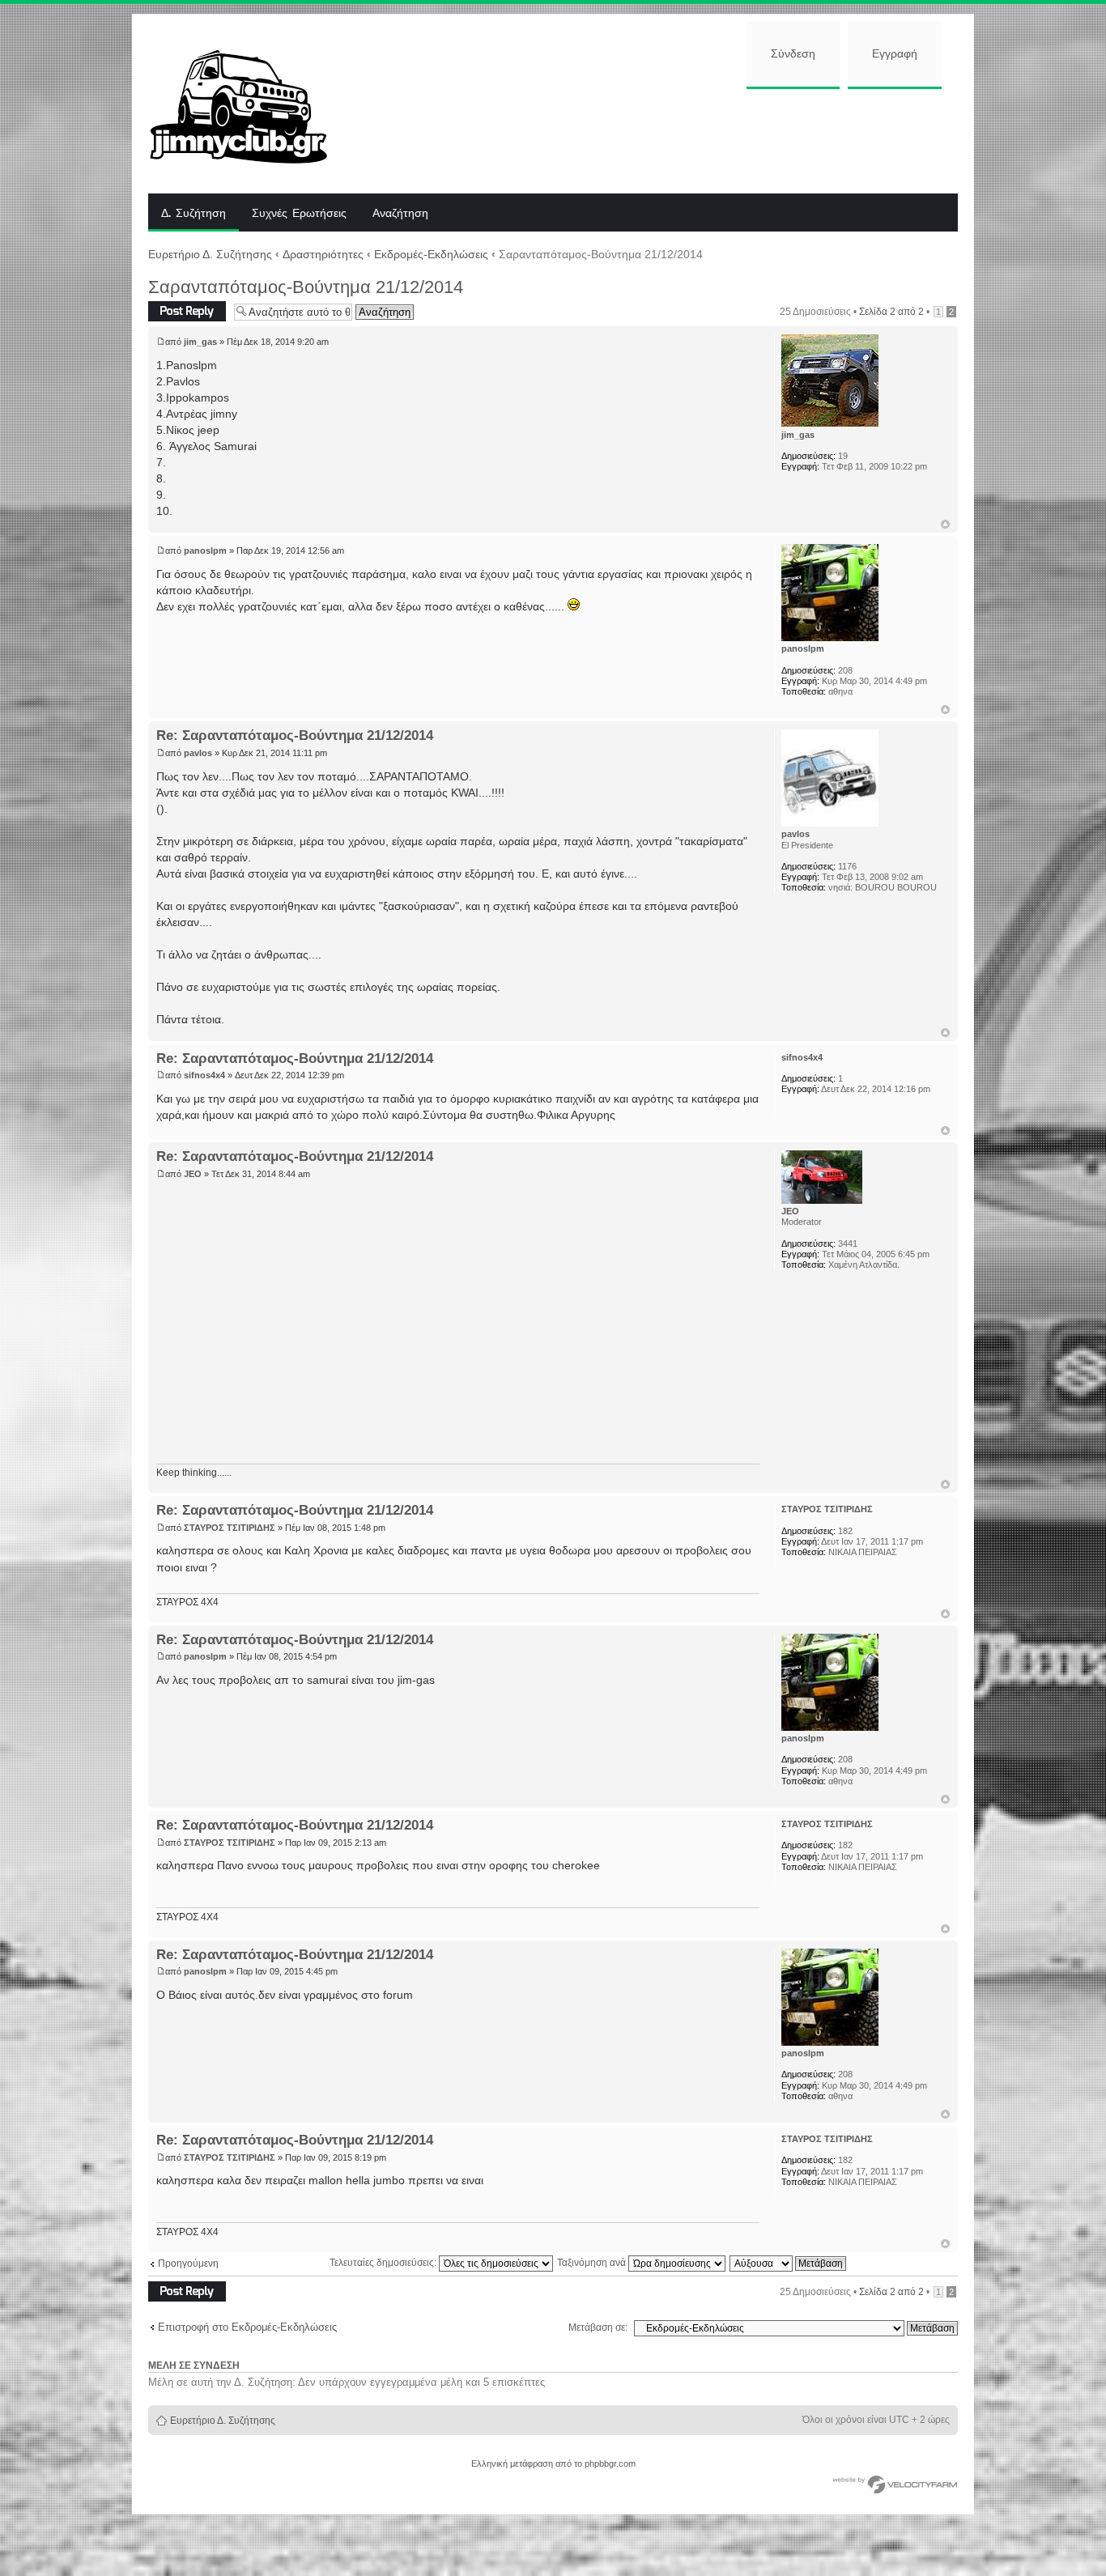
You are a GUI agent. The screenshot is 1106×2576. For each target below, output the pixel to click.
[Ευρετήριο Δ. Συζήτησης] (251, 104)
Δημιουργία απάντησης (173, 311)
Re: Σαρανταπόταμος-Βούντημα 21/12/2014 (295, 735)
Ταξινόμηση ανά (593, 2263)
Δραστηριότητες (323, 254)
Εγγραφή (895, 54)
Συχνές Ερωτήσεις (299, 214)
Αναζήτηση (400, 214)
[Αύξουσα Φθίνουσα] (789, 2263)
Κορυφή (945, 524)
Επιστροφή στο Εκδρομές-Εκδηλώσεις (247, 2327)
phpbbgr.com (610, 2463)
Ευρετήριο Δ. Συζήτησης (210, 254)
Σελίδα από (891, 312)
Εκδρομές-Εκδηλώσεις (431, 254)
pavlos (198, 753)
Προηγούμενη (188, 2264)
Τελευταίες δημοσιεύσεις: (384, 2263)
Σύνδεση (793, 54)
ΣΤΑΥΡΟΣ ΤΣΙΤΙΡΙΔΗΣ (230, 1528)
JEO (193, 1174)
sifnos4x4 (204, 1075)
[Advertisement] (656, 139)
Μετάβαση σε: (598, 2327)
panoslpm (205, 550)
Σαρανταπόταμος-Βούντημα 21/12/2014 (306, 287)
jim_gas (200, 342)
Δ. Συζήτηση (194, 214)
